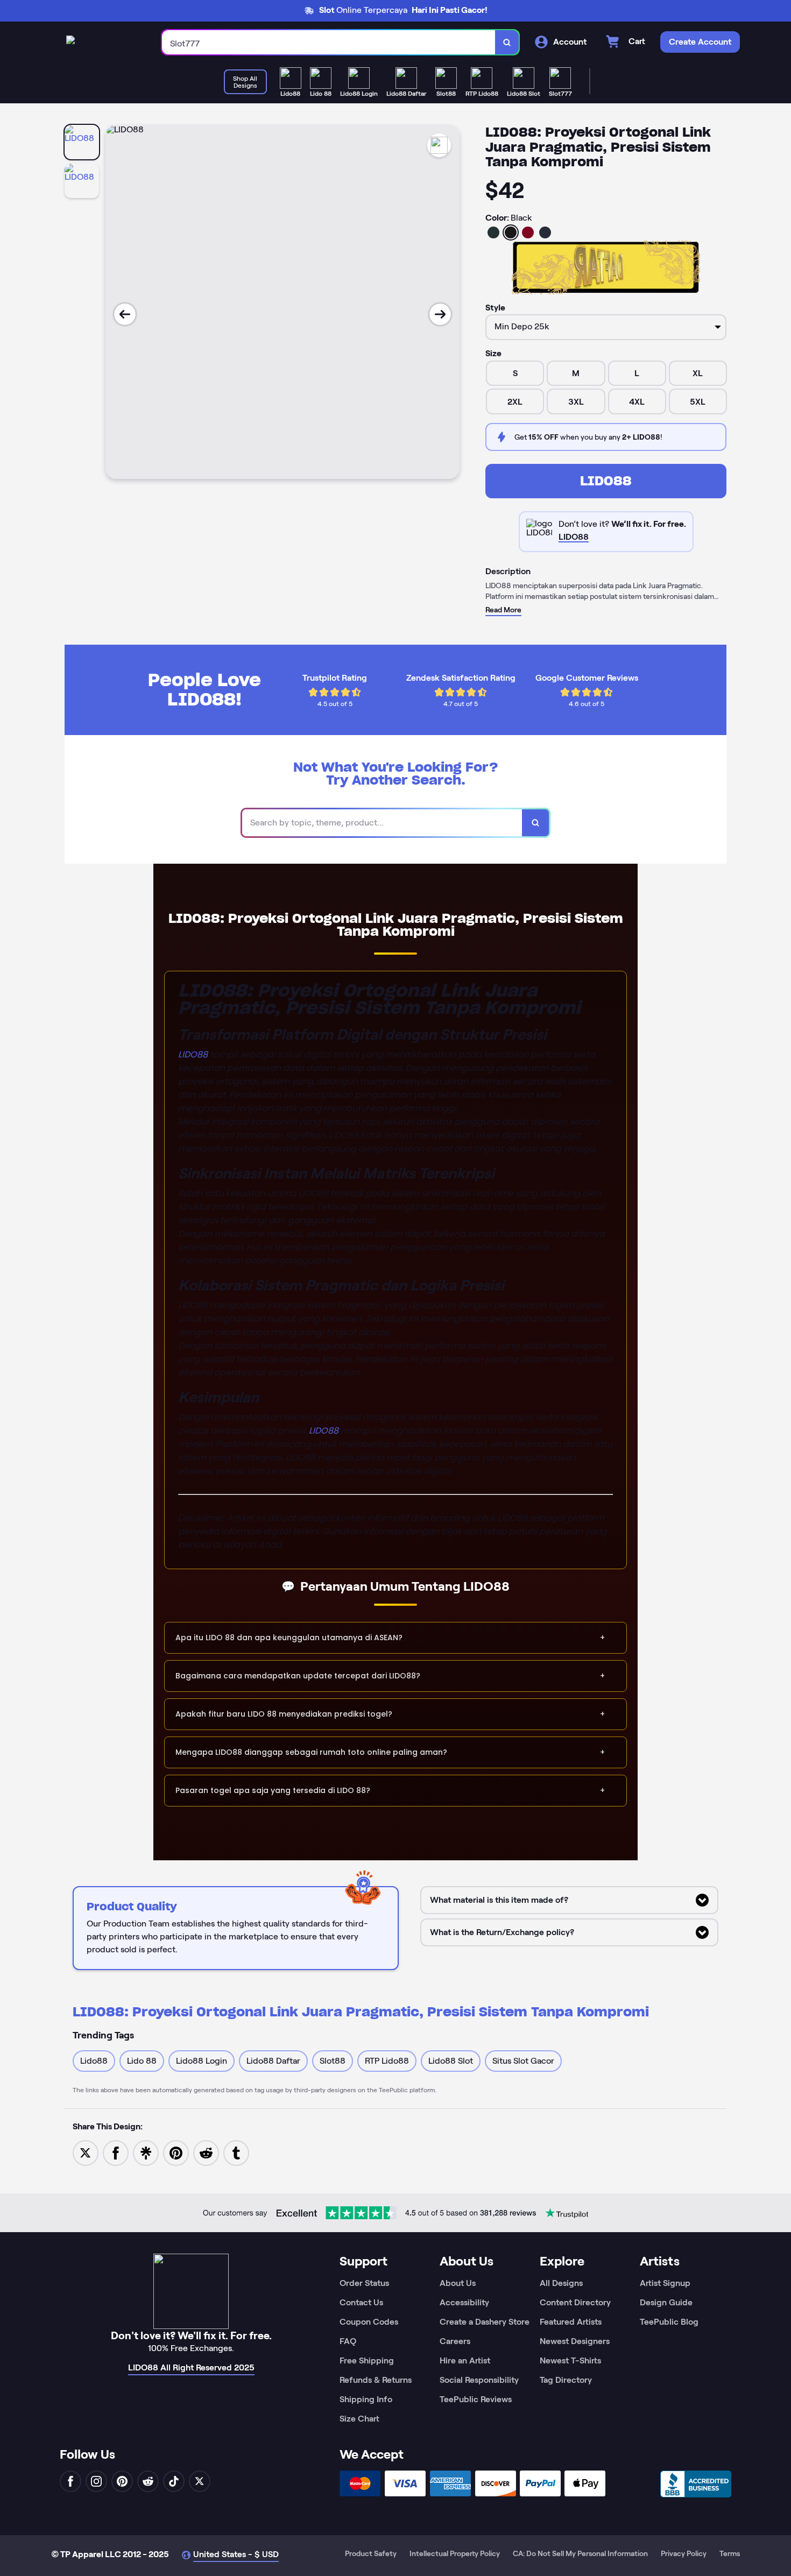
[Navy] (545, 232)
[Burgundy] (528, 232)
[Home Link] (70, 42)
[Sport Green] (493, 232)
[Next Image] (440, 314)
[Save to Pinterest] (176, 2152)
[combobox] (329, 42)
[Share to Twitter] (86, 2152)
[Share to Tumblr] (236, 2152)
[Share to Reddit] (206, 2152)
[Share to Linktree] (146, 2152)
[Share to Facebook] (116, 2152)
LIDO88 (606, 481)
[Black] (511, 232)
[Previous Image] (125, 314)
